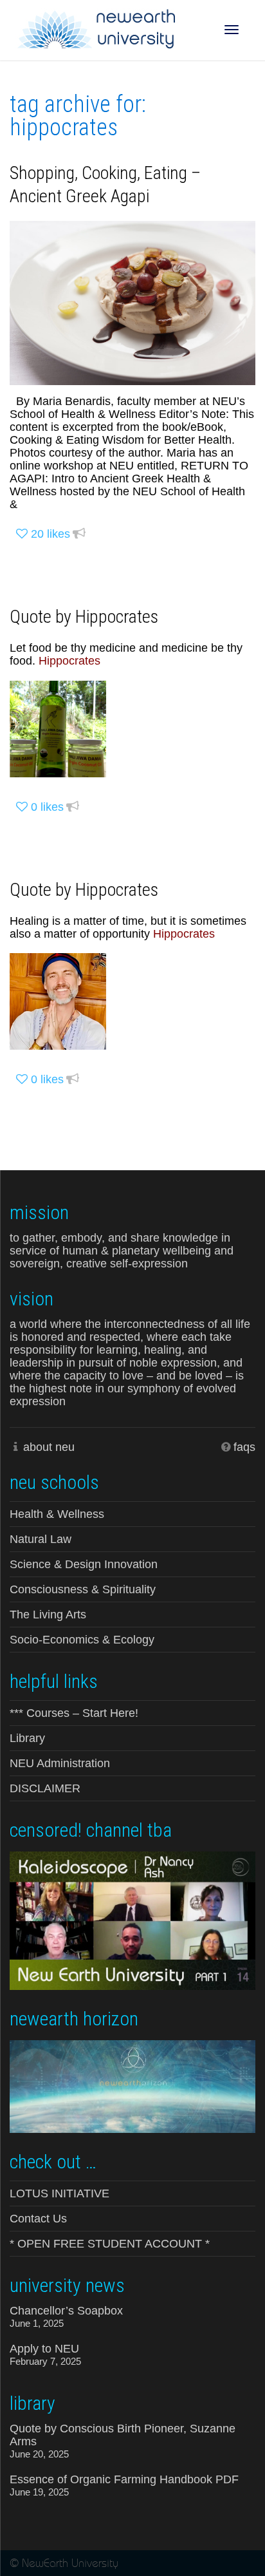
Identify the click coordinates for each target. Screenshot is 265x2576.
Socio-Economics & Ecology (82, 1640)
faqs (244, 1447)
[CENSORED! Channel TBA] (132, 1919)
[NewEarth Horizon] (132, 2085)
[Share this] (79, 534)
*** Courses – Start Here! (74, 1713)
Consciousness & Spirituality (83, 1589)
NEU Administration (60, 1763)
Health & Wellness (57, 1514)
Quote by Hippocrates (84, 617)
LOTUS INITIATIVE (59, 2193)
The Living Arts (48, 1615)
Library (27, 1738)
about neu (49, 1447)
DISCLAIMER (45, 1788)
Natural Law (41, 1539)
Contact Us (38, 2219)
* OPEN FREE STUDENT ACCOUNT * (110, 2244)
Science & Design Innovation (84, 1564)
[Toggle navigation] (232, 30)
